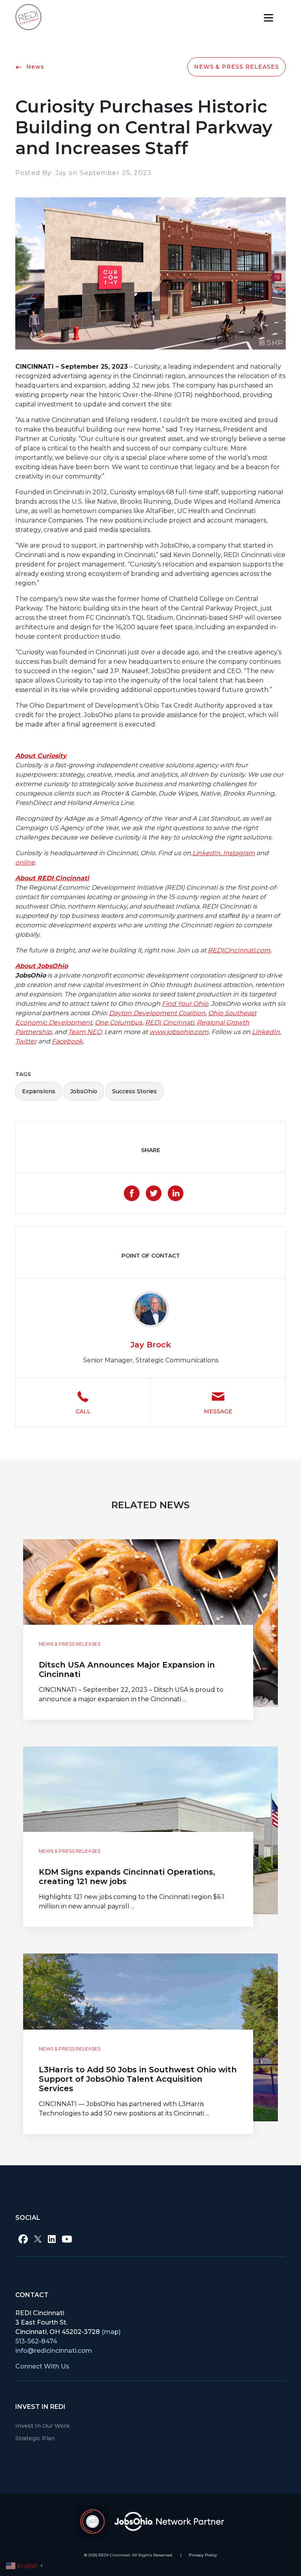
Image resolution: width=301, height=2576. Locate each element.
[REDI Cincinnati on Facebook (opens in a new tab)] (23, 2239)
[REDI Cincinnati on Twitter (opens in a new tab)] (38, 2239)
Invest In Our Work (43, 2426)
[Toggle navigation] (268, 17)
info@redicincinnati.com (54, 2351)
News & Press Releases (237, 67)
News (34, 67)
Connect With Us (42, 2366)
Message (218, 1411)
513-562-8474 (36, 2341)
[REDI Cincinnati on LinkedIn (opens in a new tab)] (52, 2239)
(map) (111, 2332)
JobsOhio (84, 1091)
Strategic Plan (35, 2438)
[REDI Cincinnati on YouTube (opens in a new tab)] (67, 2239)
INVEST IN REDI (40, 2407)
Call (83, 1411)
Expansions (39, 1091)
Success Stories (134, 1091)
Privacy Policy (203, 2555)
